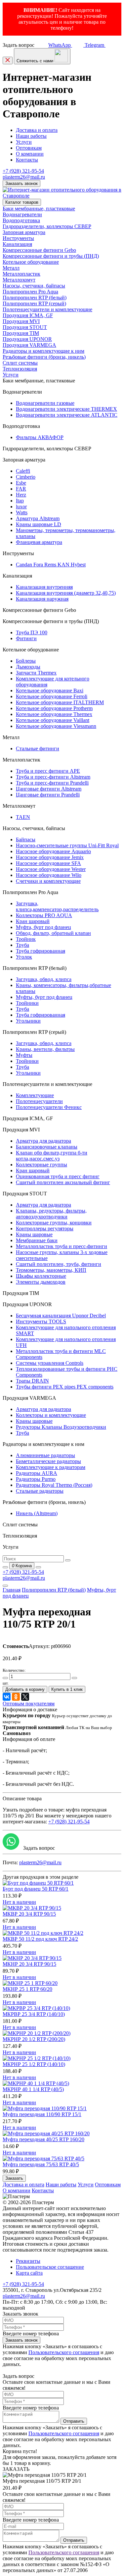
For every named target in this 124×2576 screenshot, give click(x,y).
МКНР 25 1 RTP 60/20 (27, 1989)
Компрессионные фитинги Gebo (39, 250)
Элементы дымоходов (41, 1282)
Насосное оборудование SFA (48, 863)
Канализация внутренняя (44, 587)
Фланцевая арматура (39, 542)
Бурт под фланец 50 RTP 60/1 (36, 1889)
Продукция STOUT (25, 327)
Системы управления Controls (50, 1363)
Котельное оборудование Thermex (54, 714)
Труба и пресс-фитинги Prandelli (52, 783)
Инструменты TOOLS (41, 1321)
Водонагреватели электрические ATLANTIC (67, 415)
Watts (22, 512)
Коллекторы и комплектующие (51, 1415)
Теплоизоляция (20, 369)
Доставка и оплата (37, 130)
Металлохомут (19, 280)
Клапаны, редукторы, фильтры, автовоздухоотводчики (51, 1214)
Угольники (28, 1021)
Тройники (27, 1003)
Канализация (17, 244)
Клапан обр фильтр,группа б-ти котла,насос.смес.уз (52, 1156)
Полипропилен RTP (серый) (34, 303)
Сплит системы (20, 363)
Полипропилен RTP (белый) (35, 298)
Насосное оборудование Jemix (50, 857)
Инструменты (18, 238)
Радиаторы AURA (37, 1473)
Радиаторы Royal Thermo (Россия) (54, 1485)
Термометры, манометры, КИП (51, 1270)
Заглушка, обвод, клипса (44, 979)
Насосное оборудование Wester (51, 869)
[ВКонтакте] (7, 1697)
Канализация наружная (42, 599)
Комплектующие (35, 1095)
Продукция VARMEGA (29, 345)
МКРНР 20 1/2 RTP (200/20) (34, 2039)
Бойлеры (26, 661)
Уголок (24, 957)
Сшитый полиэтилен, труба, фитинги (59, 1264)
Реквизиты (28, 2261)
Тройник (26, 939)
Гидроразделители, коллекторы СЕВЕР (47, 226)
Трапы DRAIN (32, 1381)
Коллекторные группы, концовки (54, 1223)
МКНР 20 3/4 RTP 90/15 (29, 1964)
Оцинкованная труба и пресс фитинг (58, 1176)
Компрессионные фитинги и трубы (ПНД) (51, 256)
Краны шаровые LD (39, 524)
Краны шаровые (34, 1234)
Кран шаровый (33, 921)
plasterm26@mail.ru (24, 177)
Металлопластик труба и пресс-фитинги (62, 1246)
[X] (25, 1697)
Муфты (24, 1055)
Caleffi (23, 471)
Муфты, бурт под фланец (44, 997)
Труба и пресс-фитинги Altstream (53, 777)
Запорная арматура (24, 232)
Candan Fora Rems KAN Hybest (51, 565)
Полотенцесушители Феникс (49, 1107)
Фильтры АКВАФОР (40, 437)
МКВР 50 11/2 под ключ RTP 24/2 (40, 1939)
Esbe (21, 483)
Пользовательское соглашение (50, 2267)
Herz (21, 495)
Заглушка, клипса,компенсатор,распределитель (57, 906)
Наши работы (31, 136)
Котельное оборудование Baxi (50, 690)
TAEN (23, 817)
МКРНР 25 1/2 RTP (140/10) (34, 2064)
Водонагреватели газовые (45, 403)
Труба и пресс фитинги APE (48, 771)
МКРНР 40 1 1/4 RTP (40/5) (33, 2089)
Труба (22, 945)
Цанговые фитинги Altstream (49, 789)
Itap (20, 501)
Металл (11, 268)
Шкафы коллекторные (41, 1276)
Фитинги (26, 638)
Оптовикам (29, 148)
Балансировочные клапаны (47, 1147)
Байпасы (26, 839)
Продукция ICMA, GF (28, 315)
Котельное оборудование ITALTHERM (60, 702)
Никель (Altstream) (37, 1513)
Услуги (24, 142)
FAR (21, 489)
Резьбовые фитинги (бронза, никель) (44, 357)
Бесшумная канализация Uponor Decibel (61, 1316)
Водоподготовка (21, 220)
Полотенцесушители (39, 1101)
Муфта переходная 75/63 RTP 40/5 (41, 2164)
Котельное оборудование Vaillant (53, 720)
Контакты (27, 160)
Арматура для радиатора (43, 1141)
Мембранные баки (37, 1240)
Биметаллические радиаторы (48, 1461)
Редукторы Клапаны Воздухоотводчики (61, 1427)
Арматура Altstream (38, 518)
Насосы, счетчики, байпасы (34, 286)
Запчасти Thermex (36, 673)
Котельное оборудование (31, 262)
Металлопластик (21, 274)
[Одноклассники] (16, 1697)
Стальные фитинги (38, 749)
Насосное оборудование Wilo (49, 875)
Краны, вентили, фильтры (45, 1049)
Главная (12, 1590)
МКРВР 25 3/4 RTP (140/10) (34, 2014)
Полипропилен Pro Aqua (30, 292)
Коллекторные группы (41, 1165)
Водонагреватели (22, 214)
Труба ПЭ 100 (32, 632)
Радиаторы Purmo (36, 1479)
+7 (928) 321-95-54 (23, 171)
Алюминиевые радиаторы (45, 1455)
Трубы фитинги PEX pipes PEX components (65, 1387)
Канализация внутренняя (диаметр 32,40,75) (66, 593)
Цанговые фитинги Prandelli (48, 795)
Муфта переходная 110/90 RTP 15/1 (42, 2114)
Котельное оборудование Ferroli (52, 696)
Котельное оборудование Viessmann (56, 726)
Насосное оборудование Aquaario (53, 851)
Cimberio (26, 477)
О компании (30, 154)
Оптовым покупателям (29, 1704)
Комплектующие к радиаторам (51, 1467)
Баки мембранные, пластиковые (39, 209)
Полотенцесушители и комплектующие (47, 309)
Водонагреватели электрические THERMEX (66, 409)
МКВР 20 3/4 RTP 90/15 (29, 1914)
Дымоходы (28, 667)
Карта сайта (29, 2273)
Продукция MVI (21, 321)
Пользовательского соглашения (64, 2352)
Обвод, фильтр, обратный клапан (53, 933)
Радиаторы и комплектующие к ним (43, 351)
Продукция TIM (21, 333)
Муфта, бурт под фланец (43, 927)
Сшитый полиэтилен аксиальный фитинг (63, 1182)
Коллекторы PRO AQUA (44, 915)
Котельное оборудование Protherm (54, 708)
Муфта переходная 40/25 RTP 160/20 (43, 2139)
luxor (21, 507)
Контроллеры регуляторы (45, 1228)
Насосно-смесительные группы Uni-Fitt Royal (67, 845)
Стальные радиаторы (40, 1491)
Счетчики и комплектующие (48, 881)
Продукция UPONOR (27, 339)
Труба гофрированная (41, 951)
